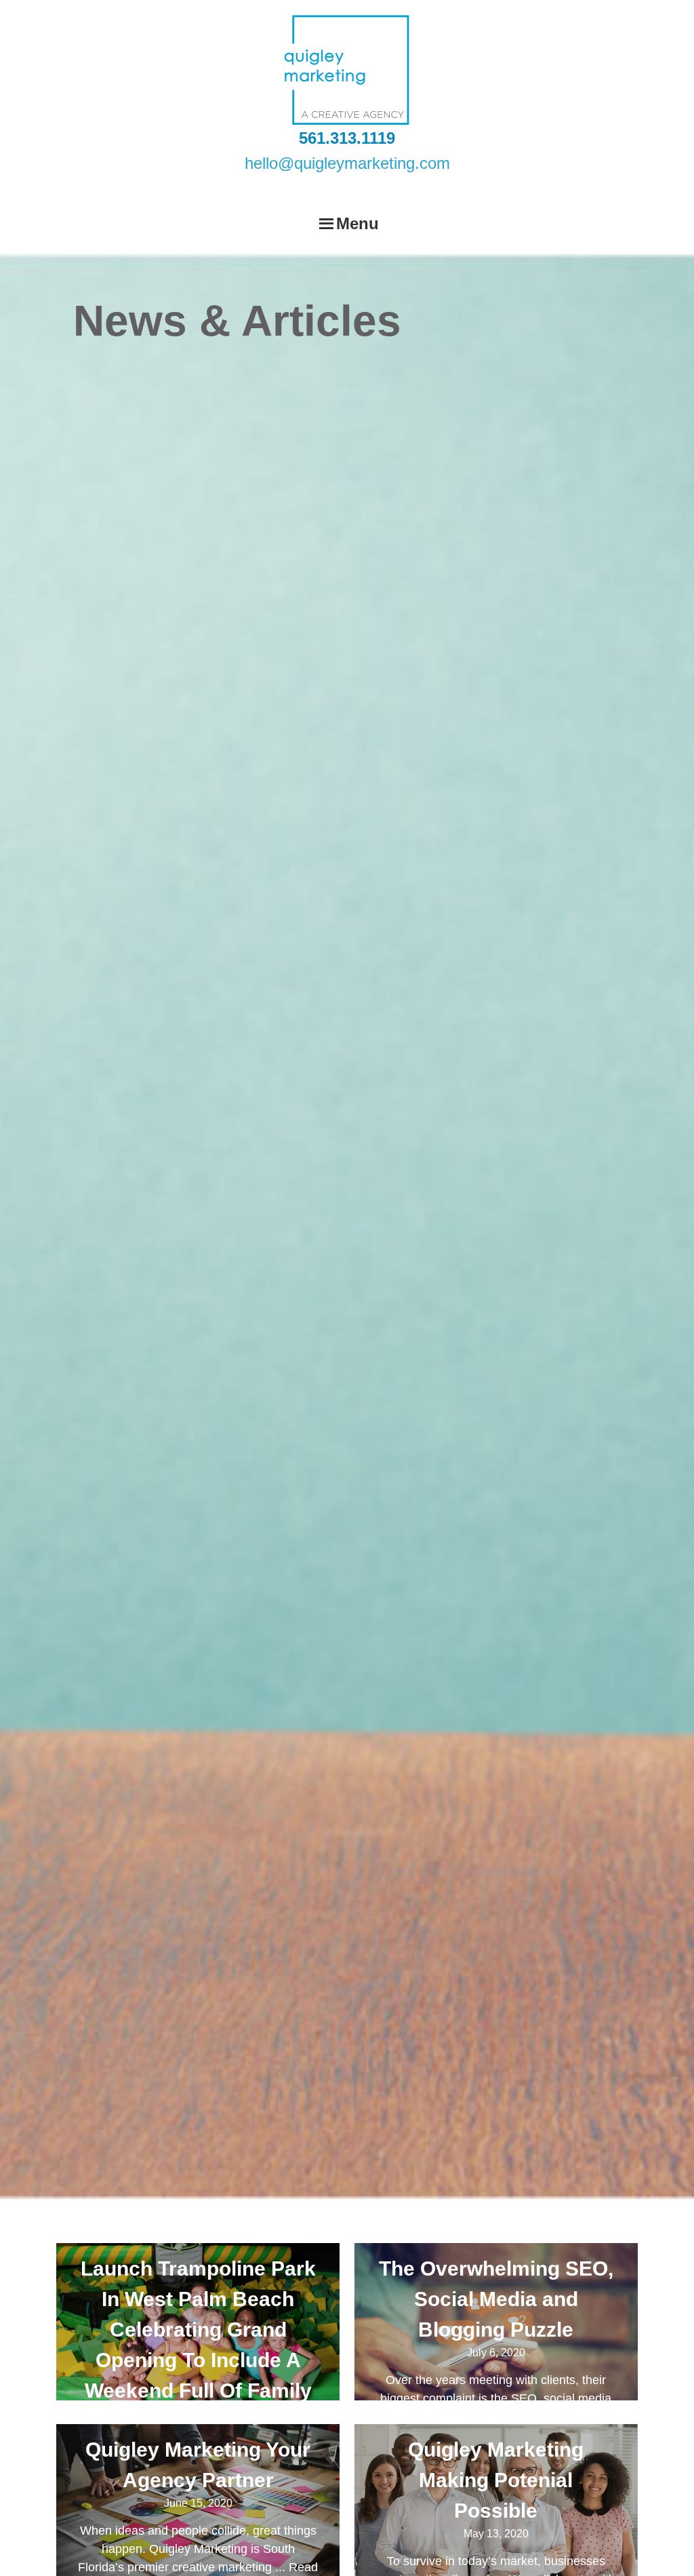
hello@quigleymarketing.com (347, 163)
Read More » (573, 2417)
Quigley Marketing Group (347, 70)
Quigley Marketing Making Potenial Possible (496, 2480)
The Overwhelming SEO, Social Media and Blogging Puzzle (496, 2299)
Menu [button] (358, 223)
